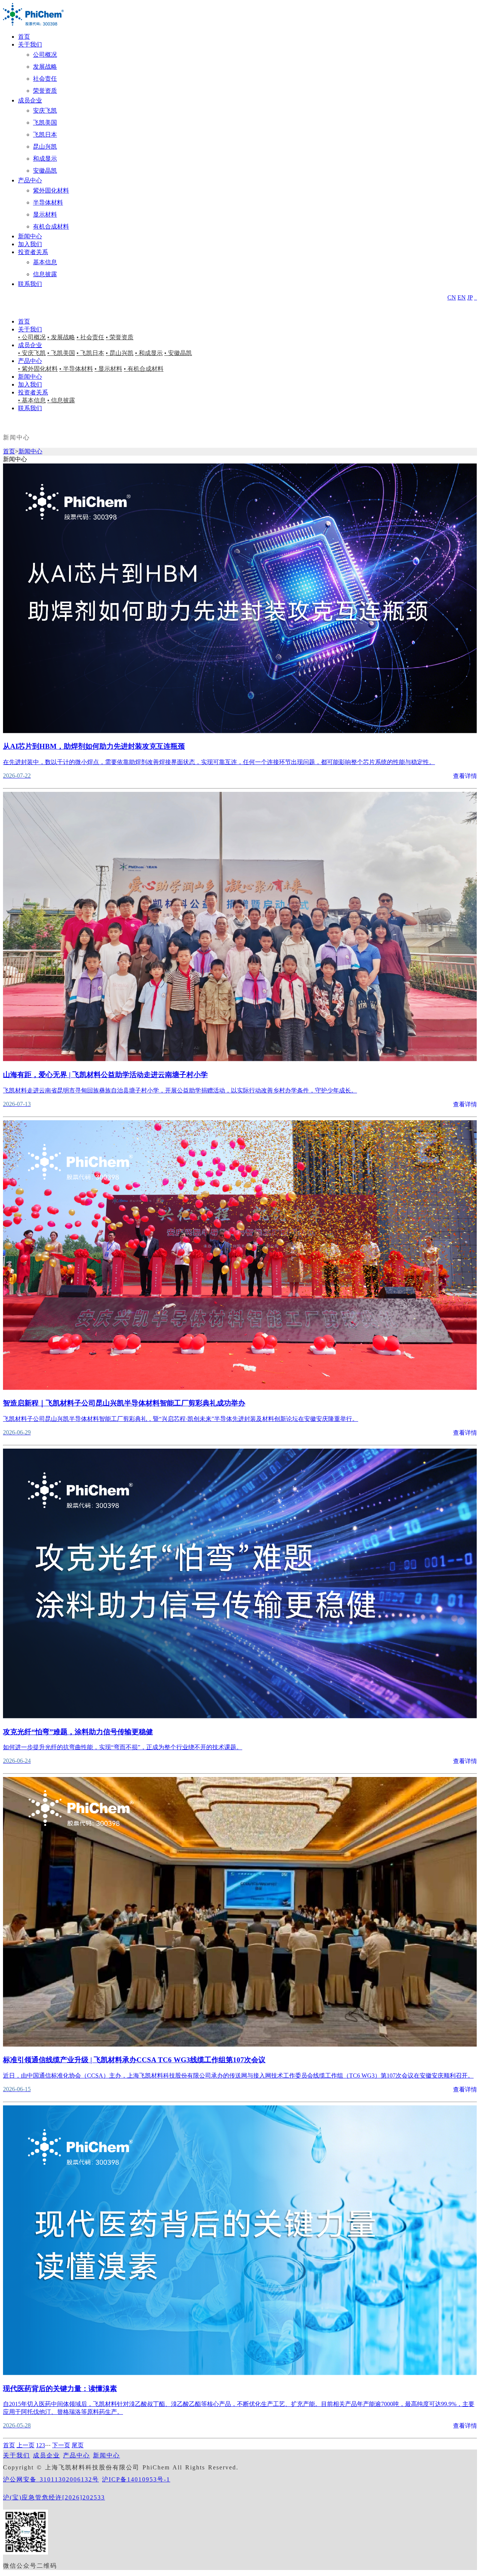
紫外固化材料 (51, 190)
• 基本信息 (32, 400)
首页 (24, 37)
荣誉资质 (45, 91)
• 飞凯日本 (90, 353)
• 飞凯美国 (61, 353)
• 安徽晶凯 (178, 353)
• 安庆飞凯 (32, 353)
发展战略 (45, 67)
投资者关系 (33, 252)
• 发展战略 (61, 337)
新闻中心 (30, 236)
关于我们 (30, 44)
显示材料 (45, 214)
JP (470, 297)
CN (452, 297)
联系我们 (30, 284)
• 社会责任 (90, 337)
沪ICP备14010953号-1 (136, 2479)
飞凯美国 (45, 123)
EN (462, 297)
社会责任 (45, 79)
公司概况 (45, 55)
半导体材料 (48, 202)
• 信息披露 (61, 400)
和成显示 (45, 159)
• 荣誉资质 (120, 337)
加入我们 (30, 244)
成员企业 (30, 100)
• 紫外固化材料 (38, 369)
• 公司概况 (32, 337)
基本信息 (45, 262)
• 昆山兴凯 (120, 353)
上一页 (25, 2445)
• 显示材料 (108, 369)
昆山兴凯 (45, 147)
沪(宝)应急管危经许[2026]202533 (54, 2497)
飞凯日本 (45, 135)
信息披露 (45, 274)
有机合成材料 (51, 226)
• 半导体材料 (76, 369)
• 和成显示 (149, 353)
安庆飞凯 (45, 111)
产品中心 (30, 180)
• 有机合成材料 (144, 369)
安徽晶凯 (45, 171)
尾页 (78, 2445)
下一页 (61, 2445)
